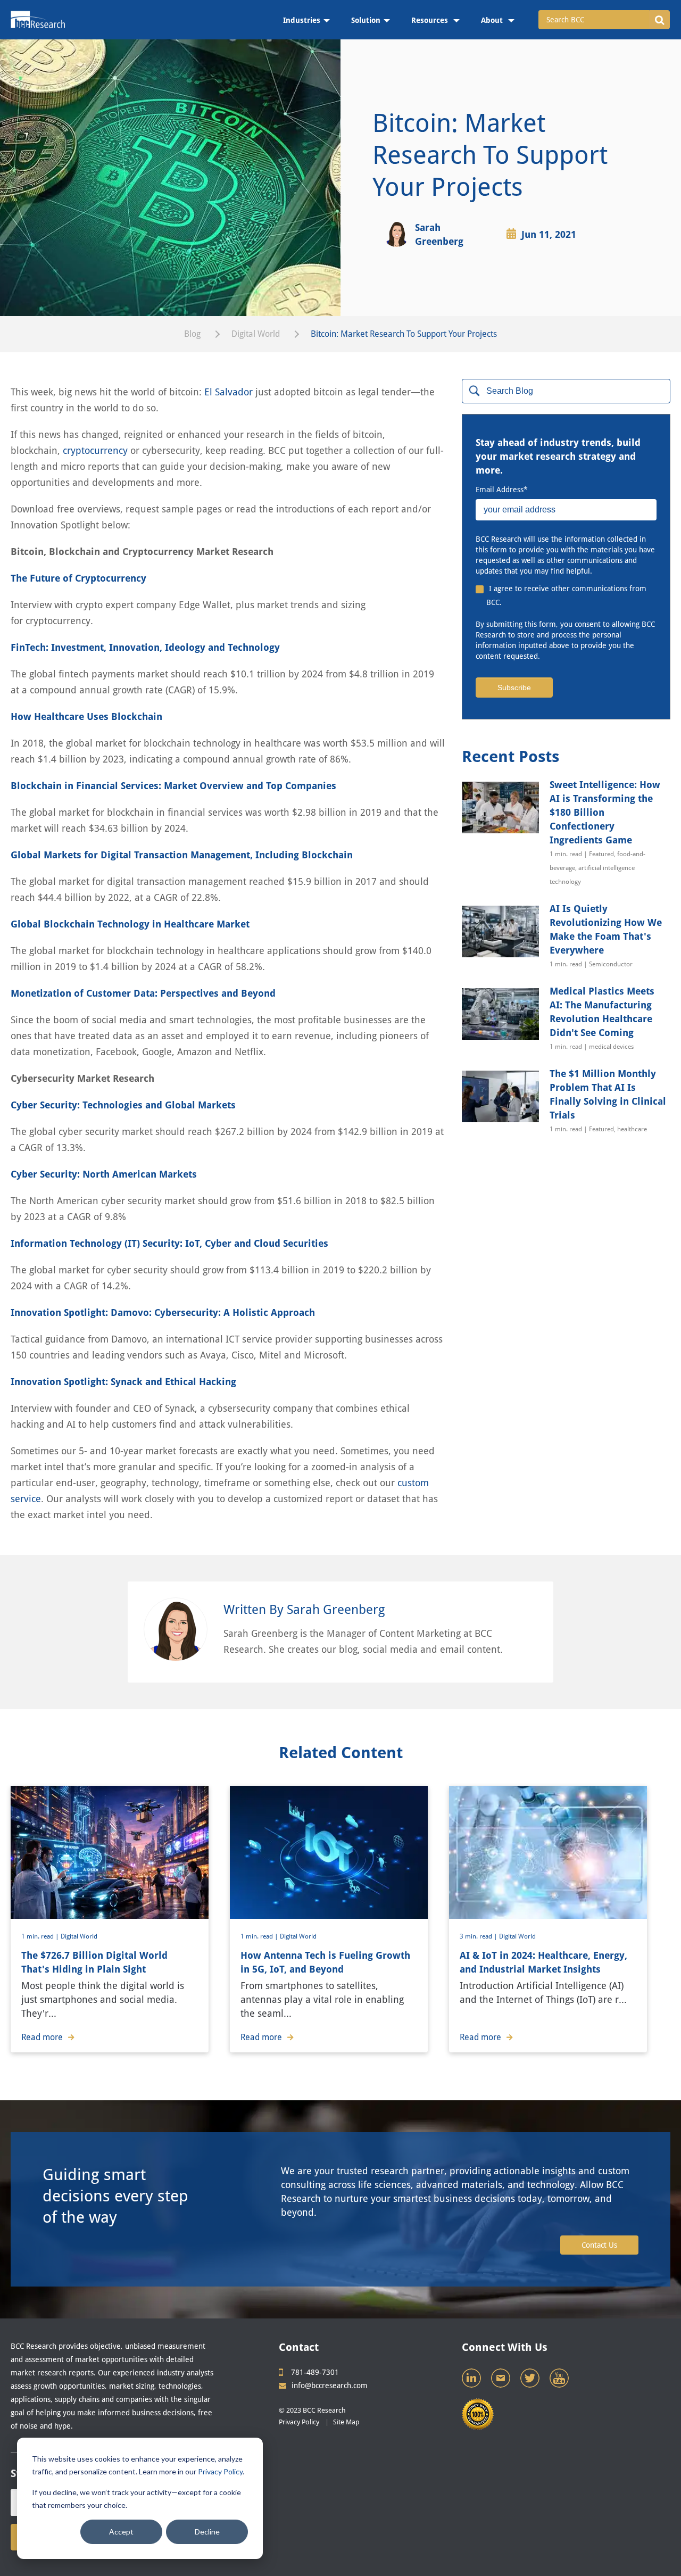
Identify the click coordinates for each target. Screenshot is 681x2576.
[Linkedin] (472, 2381)
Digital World (256, 334)
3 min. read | (479, 1936)
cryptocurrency (95, 450)
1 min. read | (41, 1936)
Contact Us (599, 2245)
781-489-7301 (315, 2372)
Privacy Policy (220, 2471)
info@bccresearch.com (330, 2386)
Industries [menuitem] (302, 20)
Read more (42, 2037)
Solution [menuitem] (366, 20)
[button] (659, 20)
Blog (192, 334)
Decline (207, 2532)
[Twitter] (531, 2381)
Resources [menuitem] (431, 20)
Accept (121, 2532)
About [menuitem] (493, 20)
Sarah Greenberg (439, 234)
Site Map (346, 2422)
